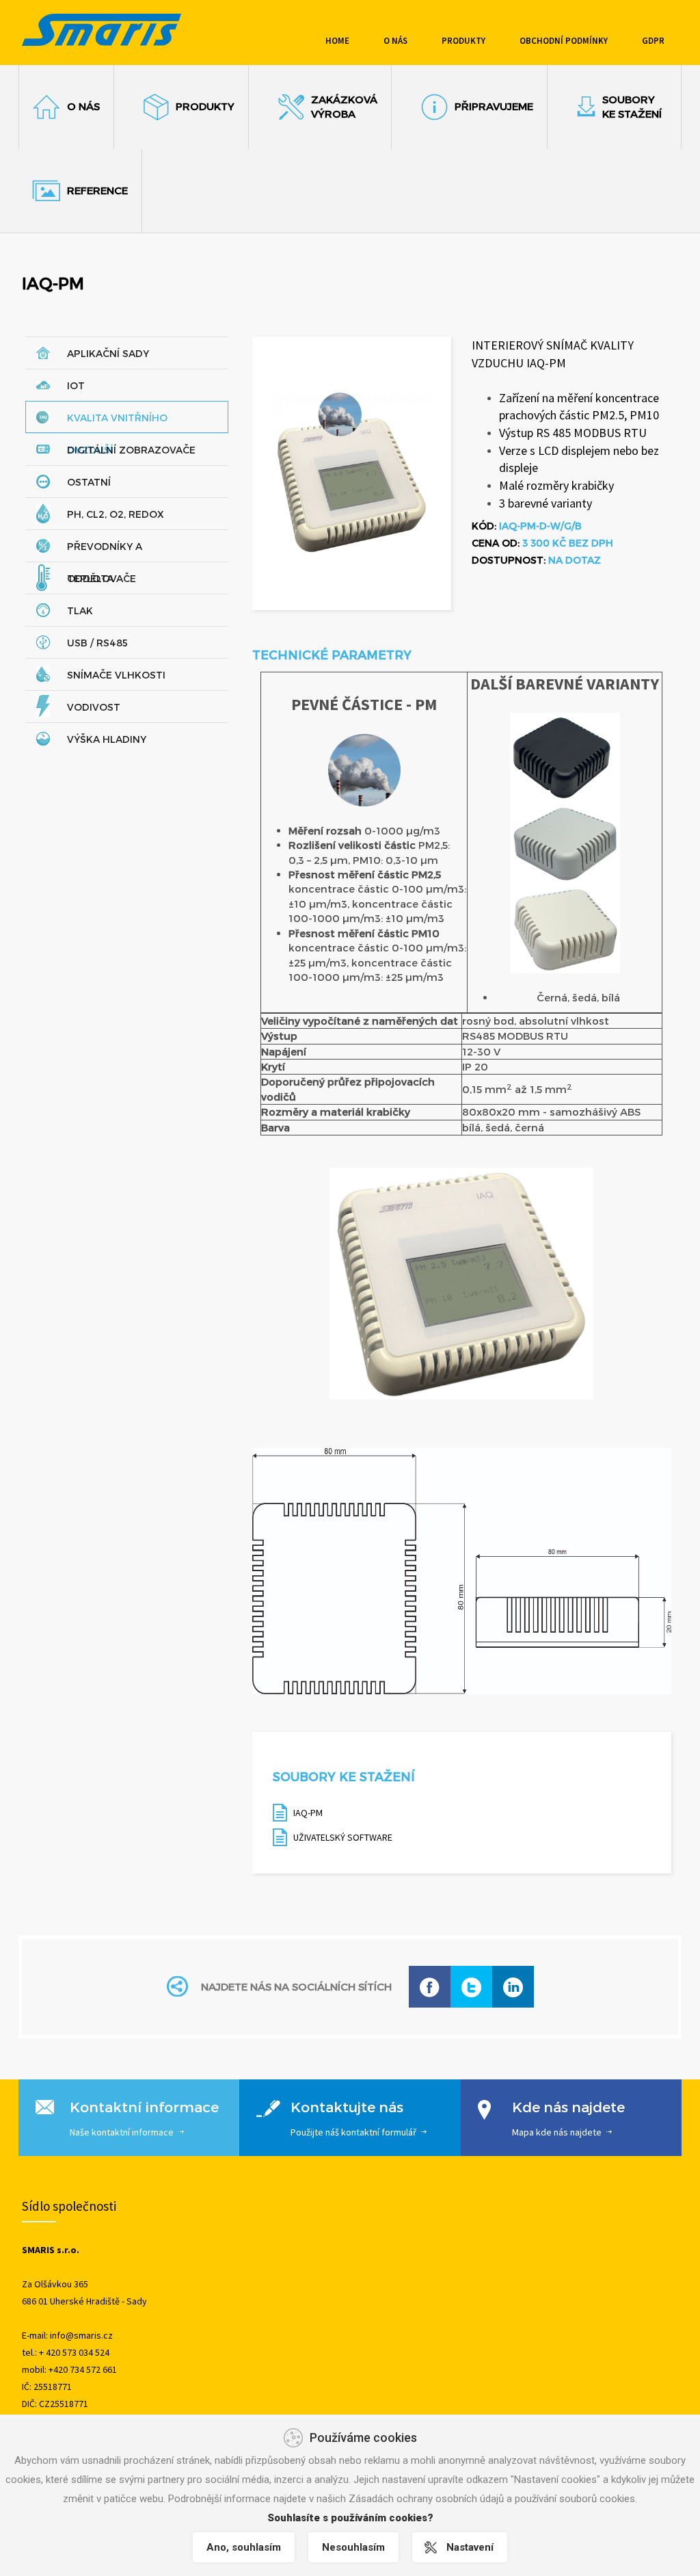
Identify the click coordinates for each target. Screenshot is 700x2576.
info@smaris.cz (81, 2335)
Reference (97, 190)
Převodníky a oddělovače (105, 551)
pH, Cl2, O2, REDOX (116, 514)
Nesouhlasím (353, 2547)
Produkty (463, 41)
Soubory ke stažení (632, 106)
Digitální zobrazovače (131, 450)
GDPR (653, 41)
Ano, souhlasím (244, 2547)
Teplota (90, 578)
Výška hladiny (107, 739)
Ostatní (89, 482)
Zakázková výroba (344, 106)
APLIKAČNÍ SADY (108, 353)
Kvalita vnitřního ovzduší (117, 422)
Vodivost (94, 707)
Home (337, 41)
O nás (395, 41)
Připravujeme (494, 106)
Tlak (80, 610)
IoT (76, 385)
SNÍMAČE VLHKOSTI (116, 675)
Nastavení (470, 2547)
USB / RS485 (97, 643)
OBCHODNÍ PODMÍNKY (564, 41)
